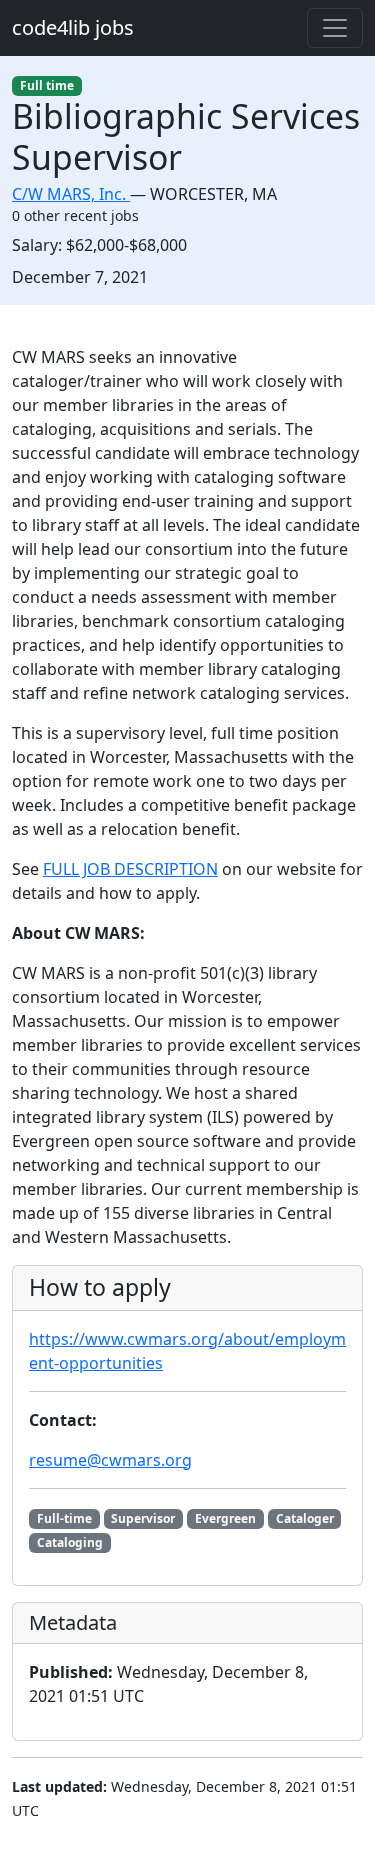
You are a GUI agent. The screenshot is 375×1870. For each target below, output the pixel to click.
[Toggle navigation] (335, 28)
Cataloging (70, 1542)
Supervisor (143, 1518)
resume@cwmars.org (110, 1460)
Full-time (64, 1518)
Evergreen (225, 1518)
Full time (47, 85)
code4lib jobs (73, 27)
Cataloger (305, 1518)
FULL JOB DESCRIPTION (130, 869)
